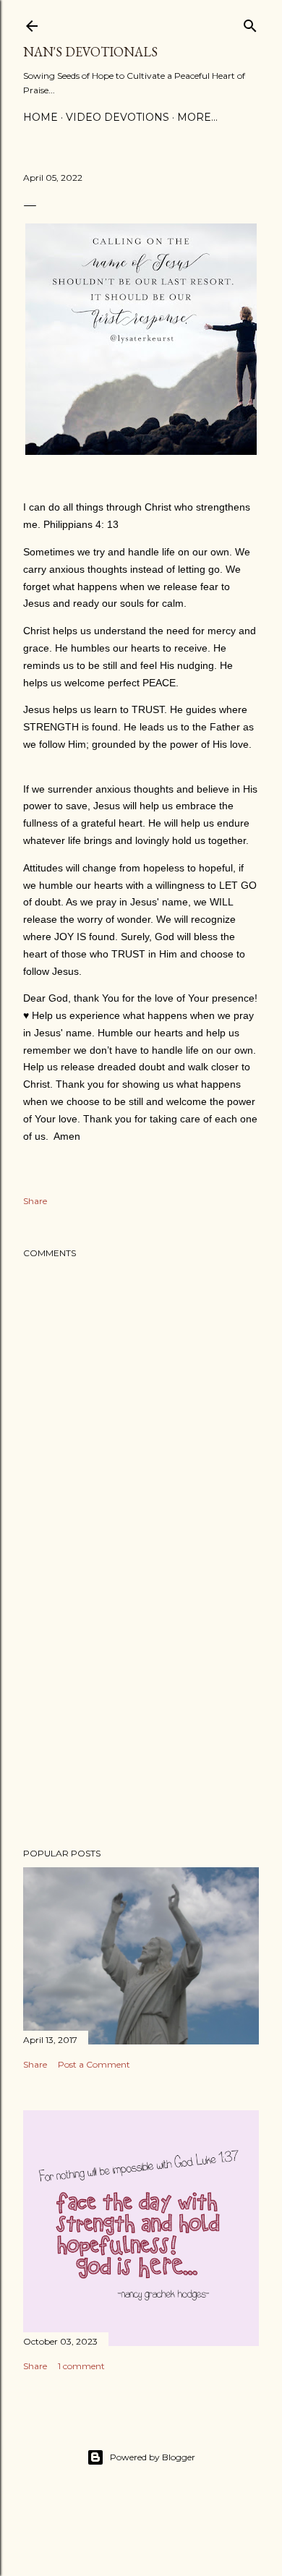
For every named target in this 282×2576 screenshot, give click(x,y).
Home (40, 117)
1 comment (81, 2366)
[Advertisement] (141, 1721)
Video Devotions (117, 117)
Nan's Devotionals (90, 52)
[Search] (250, 23)
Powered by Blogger (153, 2457)
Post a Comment (94, 2064)
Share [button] (35, 1201)
